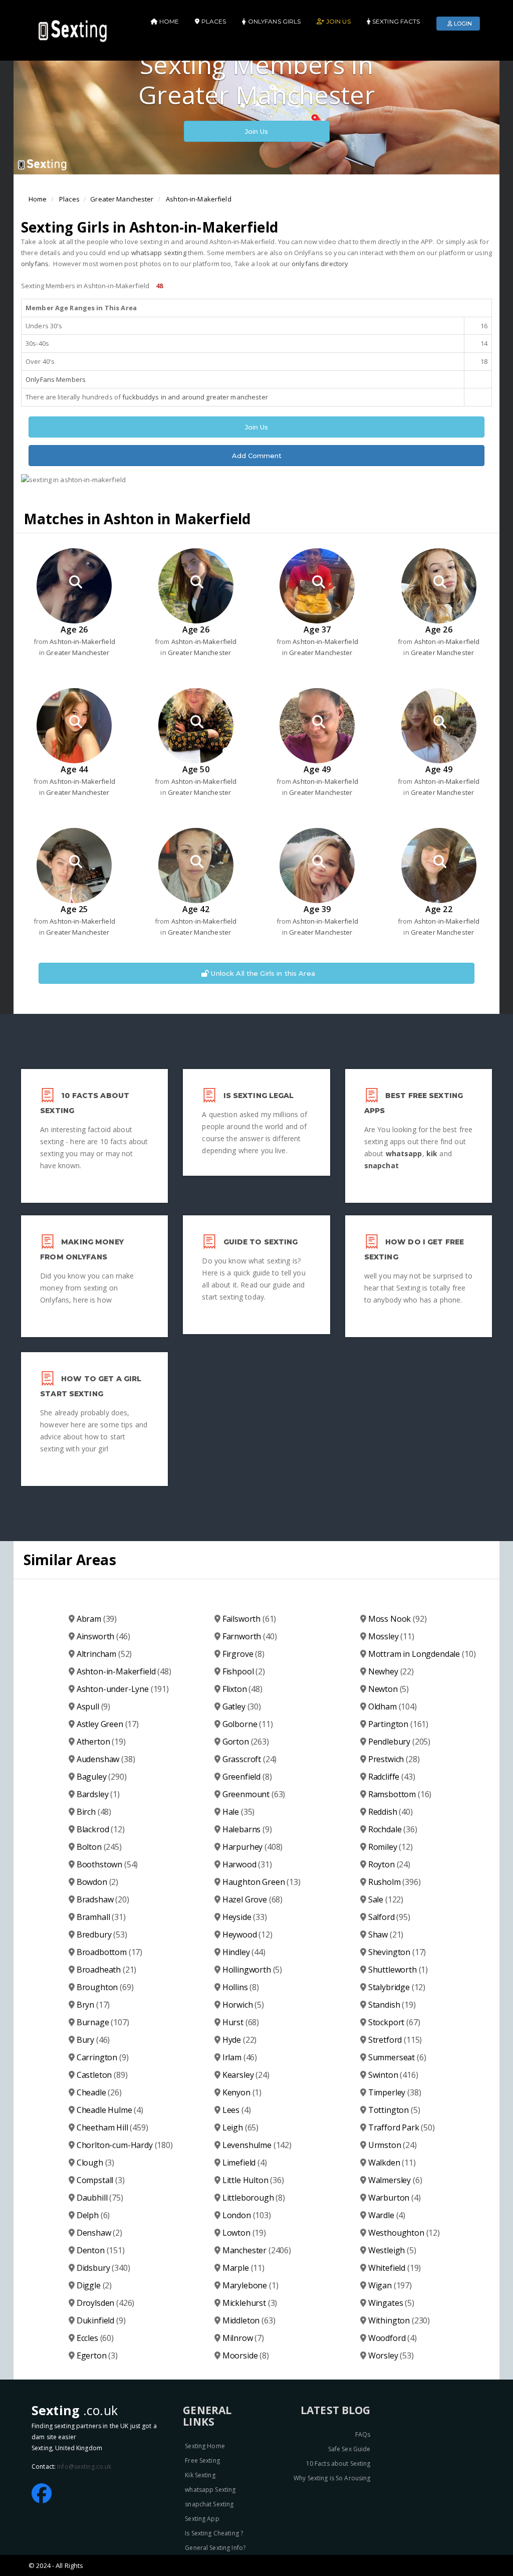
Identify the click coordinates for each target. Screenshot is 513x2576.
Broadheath (107, 1970)
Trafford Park (402, 2127)
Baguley (102, 1777)
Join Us (257, 131)
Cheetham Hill (112, 2127)
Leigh (240, 2127)
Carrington (103, 2057)
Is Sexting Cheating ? (214, 2533)
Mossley (391, 1636)
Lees (237, 2110)
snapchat (381, 1165)
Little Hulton (253, 2180)
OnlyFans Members (56, 379)
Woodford (393, 2338)
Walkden (392, 2163)
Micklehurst (250, 2303)
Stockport (394, 2022)
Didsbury (103, 2268)
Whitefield (395, 2268)
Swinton (393, 2075)
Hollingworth (252, 1970)
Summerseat (397, 2057)
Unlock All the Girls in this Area (262, 973)
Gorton (246, 1742)
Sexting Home (205, 2446)
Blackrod (101, 1829)
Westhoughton (404, 2233)
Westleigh (392, 2250)
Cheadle (99, 2092)
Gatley (242, 1706)
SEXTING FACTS (396, 21)
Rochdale (393, 1829)
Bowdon (97, 1882)
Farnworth (250, 1636)
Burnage (103, 2022)
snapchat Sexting (209, 2504)
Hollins (241, 1987)
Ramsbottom (400, 1794)
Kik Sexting (200, 2475)
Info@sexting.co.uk (84, 2466)
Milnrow (243, 2338)
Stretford (395, 2040)
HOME (169, 21)
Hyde (240, 2040)
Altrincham (104, 1654)
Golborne (248, 1724)
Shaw (386, 1935)
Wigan (390, 2285)
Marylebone (250, 2285)
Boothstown (107, 1864)
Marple (243, 2268)
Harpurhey (253, 1847)
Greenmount (254, 1794)
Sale (386, 1899)
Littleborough (254, 2198)
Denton (101, 2250)
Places (69, 199)
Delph (93, 2215)
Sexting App (202, 2519)
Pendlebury (399, 1742)
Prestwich (394, 1759)
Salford (389, 1917)
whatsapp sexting (159, 253)
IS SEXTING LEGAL (259, 1096)
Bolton (99, 1847)
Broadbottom (109, 1952)
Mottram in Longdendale (422, 1654)
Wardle (387, 2215)
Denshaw (99, 2233)
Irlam (240, 2057)
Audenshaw (106, 1759)
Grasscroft (250, 1759)
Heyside (245, 1917)
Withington (399, 2320)
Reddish (391, 1812)
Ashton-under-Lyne (123, 1689)
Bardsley (98, 1794)
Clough (95, 2163)
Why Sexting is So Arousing (332, 2478)
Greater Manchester (122, 199)
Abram (97, 1619)
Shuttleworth (398, 1970)
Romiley (391, 1847)
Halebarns (247, 1829)
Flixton (242, 1689)
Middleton (249, 2320)
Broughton (105, 1987)
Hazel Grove (252, 1899)
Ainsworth (103, 1636)
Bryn (93, 2005)
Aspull (93, 1706)
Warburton (395, 2198)
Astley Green (108, 1724)
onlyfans (35, 264)
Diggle (94, 2285)
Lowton (244, 2233)
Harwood (247, 1864)
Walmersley (395, 2180)
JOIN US (337, 21)
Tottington (394, 2110)
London (247, 2215)
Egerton (97, 2355)
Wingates (391, 2303)
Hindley (244, 1952)
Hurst (241, 2022)
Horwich (243, 2005)
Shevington (397, 1952)
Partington (398, 1724)
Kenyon (242, 2092)
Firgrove (243, 1654)
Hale (239, 1812)
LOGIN (462, 24)
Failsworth (249, 1619)
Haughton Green (262, 1882)
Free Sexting (202, 2460)
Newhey (391, 1671)
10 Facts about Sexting (338, 2463)
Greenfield (247, 1777)
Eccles (95, 2338)
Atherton (101, 1742)
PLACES (213, 21)
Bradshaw (103, 1899)
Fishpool (244, 1671)
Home (38, 199)
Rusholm (395, 1882)
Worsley (391, 2355)
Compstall (101, 2180)
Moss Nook (398, 1619)
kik (432, 1153)
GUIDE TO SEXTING (261, 1242)
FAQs (363, 2434)
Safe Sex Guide (349, 2449)
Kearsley (246, 2075)
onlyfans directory (320, 264)
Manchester (257, 2250)
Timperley (395, 2092)
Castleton (102, 2075)
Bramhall (101, 1917)
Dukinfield (101, 2320)
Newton (389, 1689)
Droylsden (106, 2303)
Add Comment (257, 456)
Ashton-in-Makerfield (199, 199)
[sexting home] (74, 30)
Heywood (247, 1935)
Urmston (393, 2145)
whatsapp (404, 1153)
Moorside (246, 2355)
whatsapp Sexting (210, 2490)
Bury (93, 2040)
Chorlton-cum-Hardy (125, 2145)
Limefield (245, 2163)
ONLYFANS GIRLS (274, 21)
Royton (389, 1864)
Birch (94, 1812)
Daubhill (100, 2198)
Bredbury (102, 1935)
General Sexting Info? (215, 2548)
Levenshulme (257, 2145)
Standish (392, 2005)
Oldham (393, 1706)
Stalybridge (397, 1987)
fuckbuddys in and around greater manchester (195, 397)
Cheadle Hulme (110, 2110)
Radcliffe (392, 1777)
